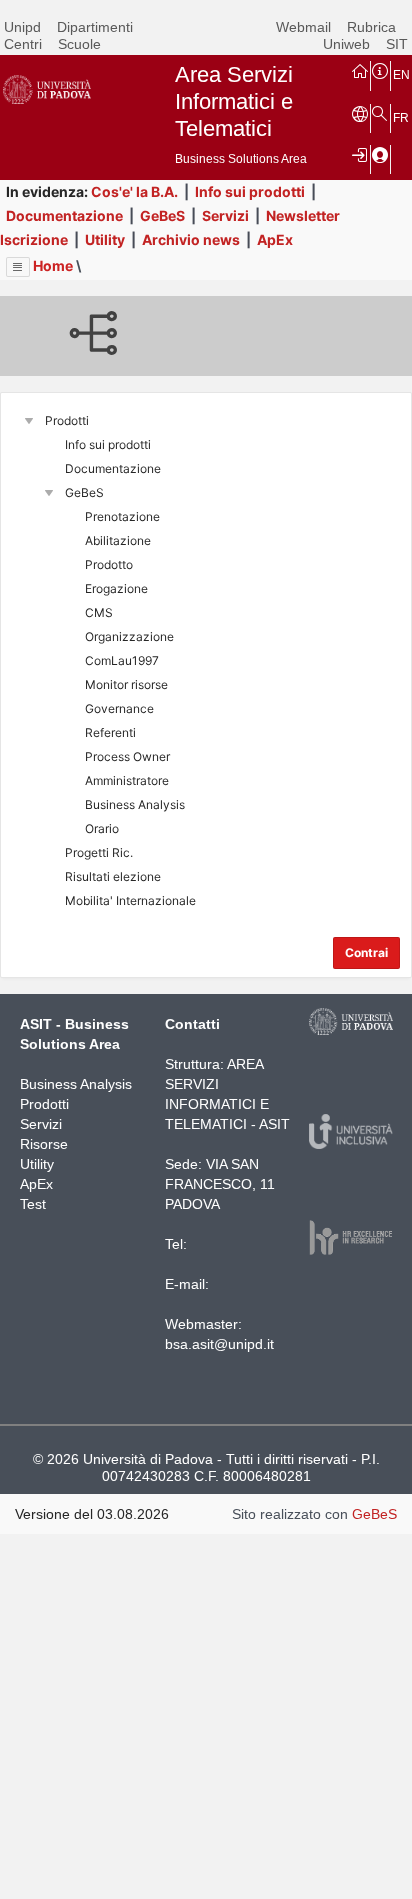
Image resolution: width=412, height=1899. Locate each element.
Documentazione (64, 215)
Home (53, 265)
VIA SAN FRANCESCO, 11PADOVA (220, 1184)
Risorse (44, 1144)
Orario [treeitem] (102, 828)
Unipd (22, 27)
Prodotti (44, 1104)
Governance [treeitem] (119, 708)
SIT (397, 44)
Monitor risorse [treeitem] (126, 684)
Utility (105, 239)
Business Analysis (76, 1084)
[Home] (360, 70)
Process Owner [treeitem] (127, 756)
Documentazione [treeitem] (113, 468)
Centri (23, 44)
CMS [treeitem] (99, 612)
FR (401, 118)
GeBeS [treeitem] (84, 492)
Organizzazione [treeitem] (129, 636)
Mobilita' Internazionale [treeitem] (130, 900)
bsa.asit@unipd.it (219, 1344)
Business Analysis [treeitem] (135, 804)
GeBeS (162, 215)
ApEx (275, 239)
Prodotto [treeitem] (109, 564)
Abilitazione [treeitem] (118, 540)
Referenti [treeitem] (110, 732)
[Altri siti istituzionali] (360, 113)
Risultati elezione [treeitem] (113, 876)
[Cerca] (380, 113)
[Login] (360, 154)
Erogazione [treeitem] (116, 588)
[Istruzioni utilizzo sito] (380, 70)
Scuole (79, 44)
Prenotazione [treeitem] (122, 516)
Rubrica (371, 27)
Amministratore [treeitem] (127, 780)
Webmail (303, 27)
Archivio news (191, 239)
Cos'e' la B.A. (134, 191)
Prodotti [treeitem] (67, 420)
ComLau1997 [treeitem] (122, 660)
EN (401, 75)
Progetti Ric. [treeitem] (99, 852)
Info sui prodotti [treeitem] (108, 444)
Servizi (225, 215)
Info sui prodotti (250, 191)
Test (33, 1204)
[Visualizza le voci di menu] (18, 267)
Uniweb (346, 44)
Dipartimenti (95, 27)
